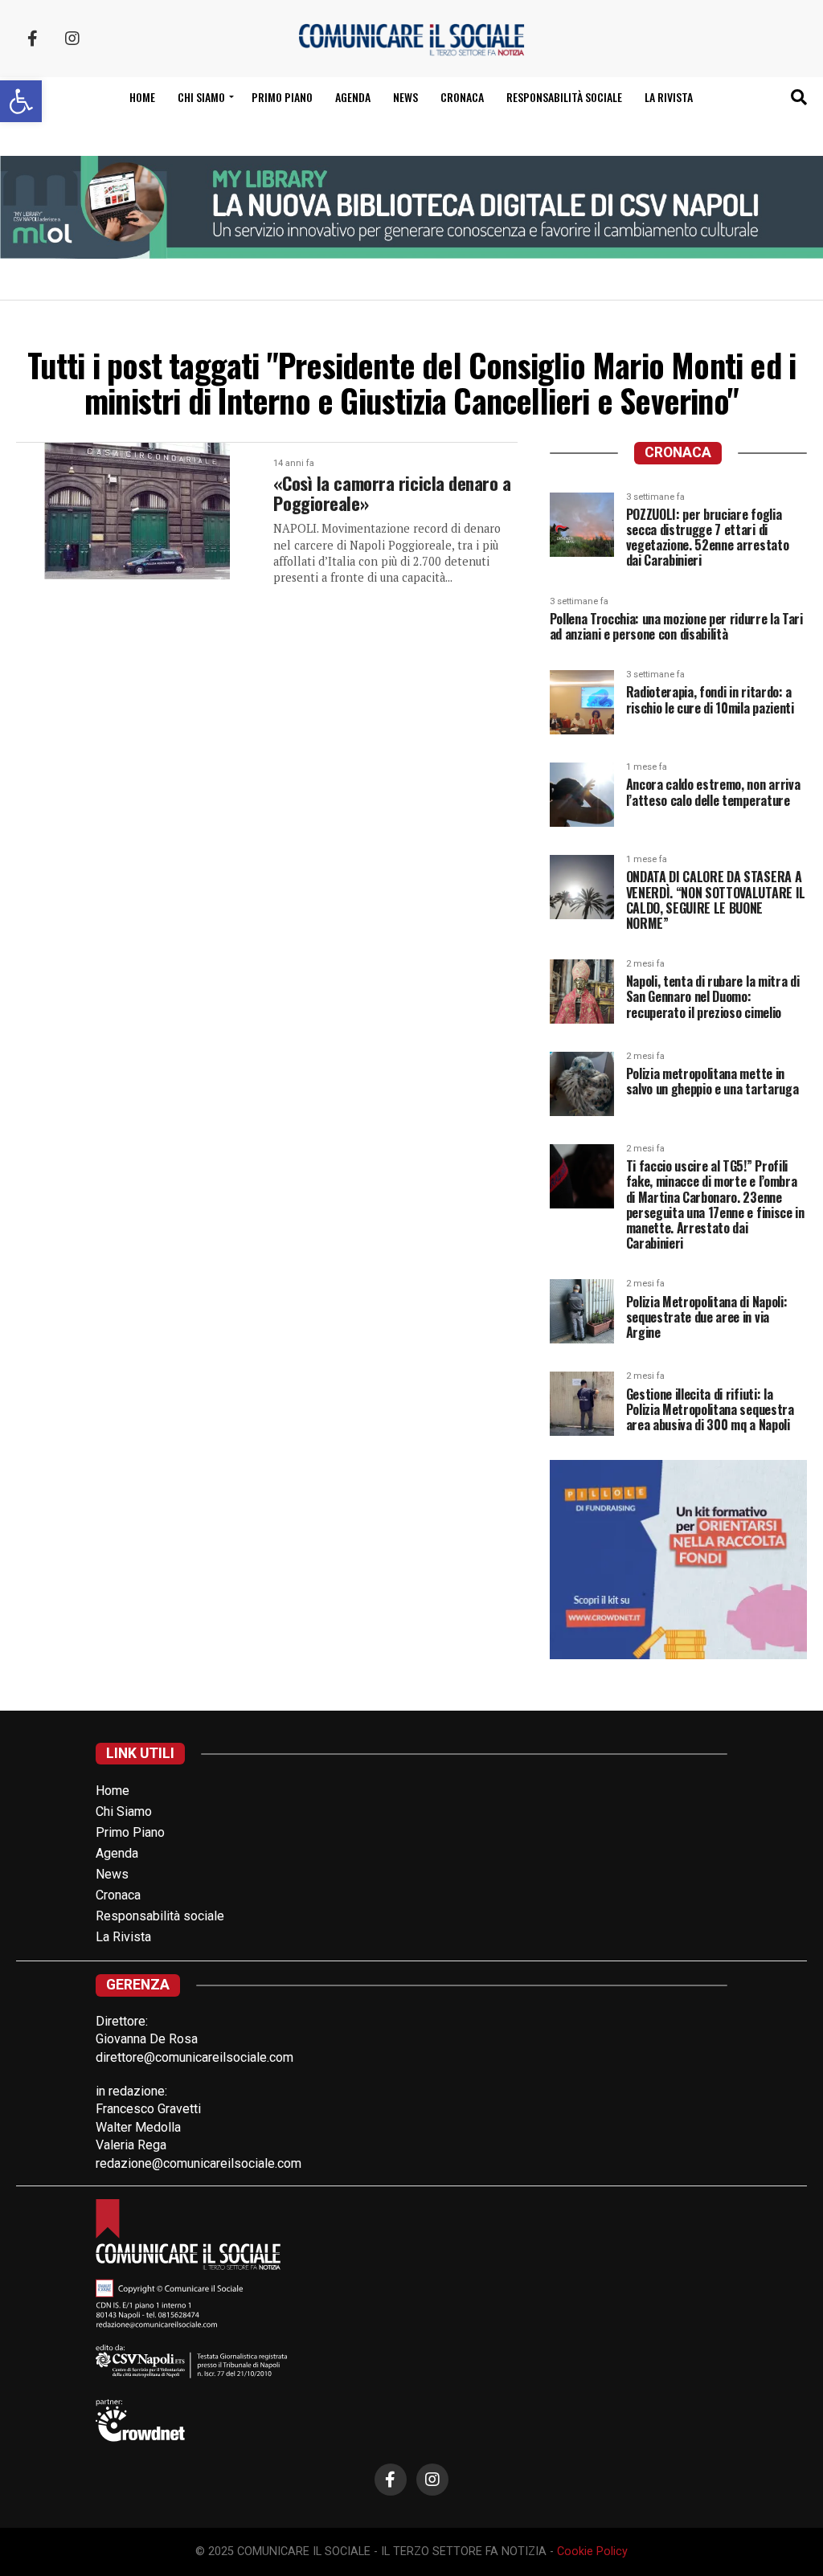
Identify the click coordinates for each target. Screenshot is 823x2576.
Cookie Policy (592, 2551)
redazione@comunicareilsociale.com (199, 2163)
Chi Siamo (124, 1811)
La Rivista (669, 97)
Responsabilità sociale (564, 97)
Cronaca (462, 97)
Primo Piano (282, 97)
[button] (21, 101)
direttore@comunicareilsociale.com (194, 2057)
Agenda (353, 97)
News (405, 97)
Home (142, 97)
